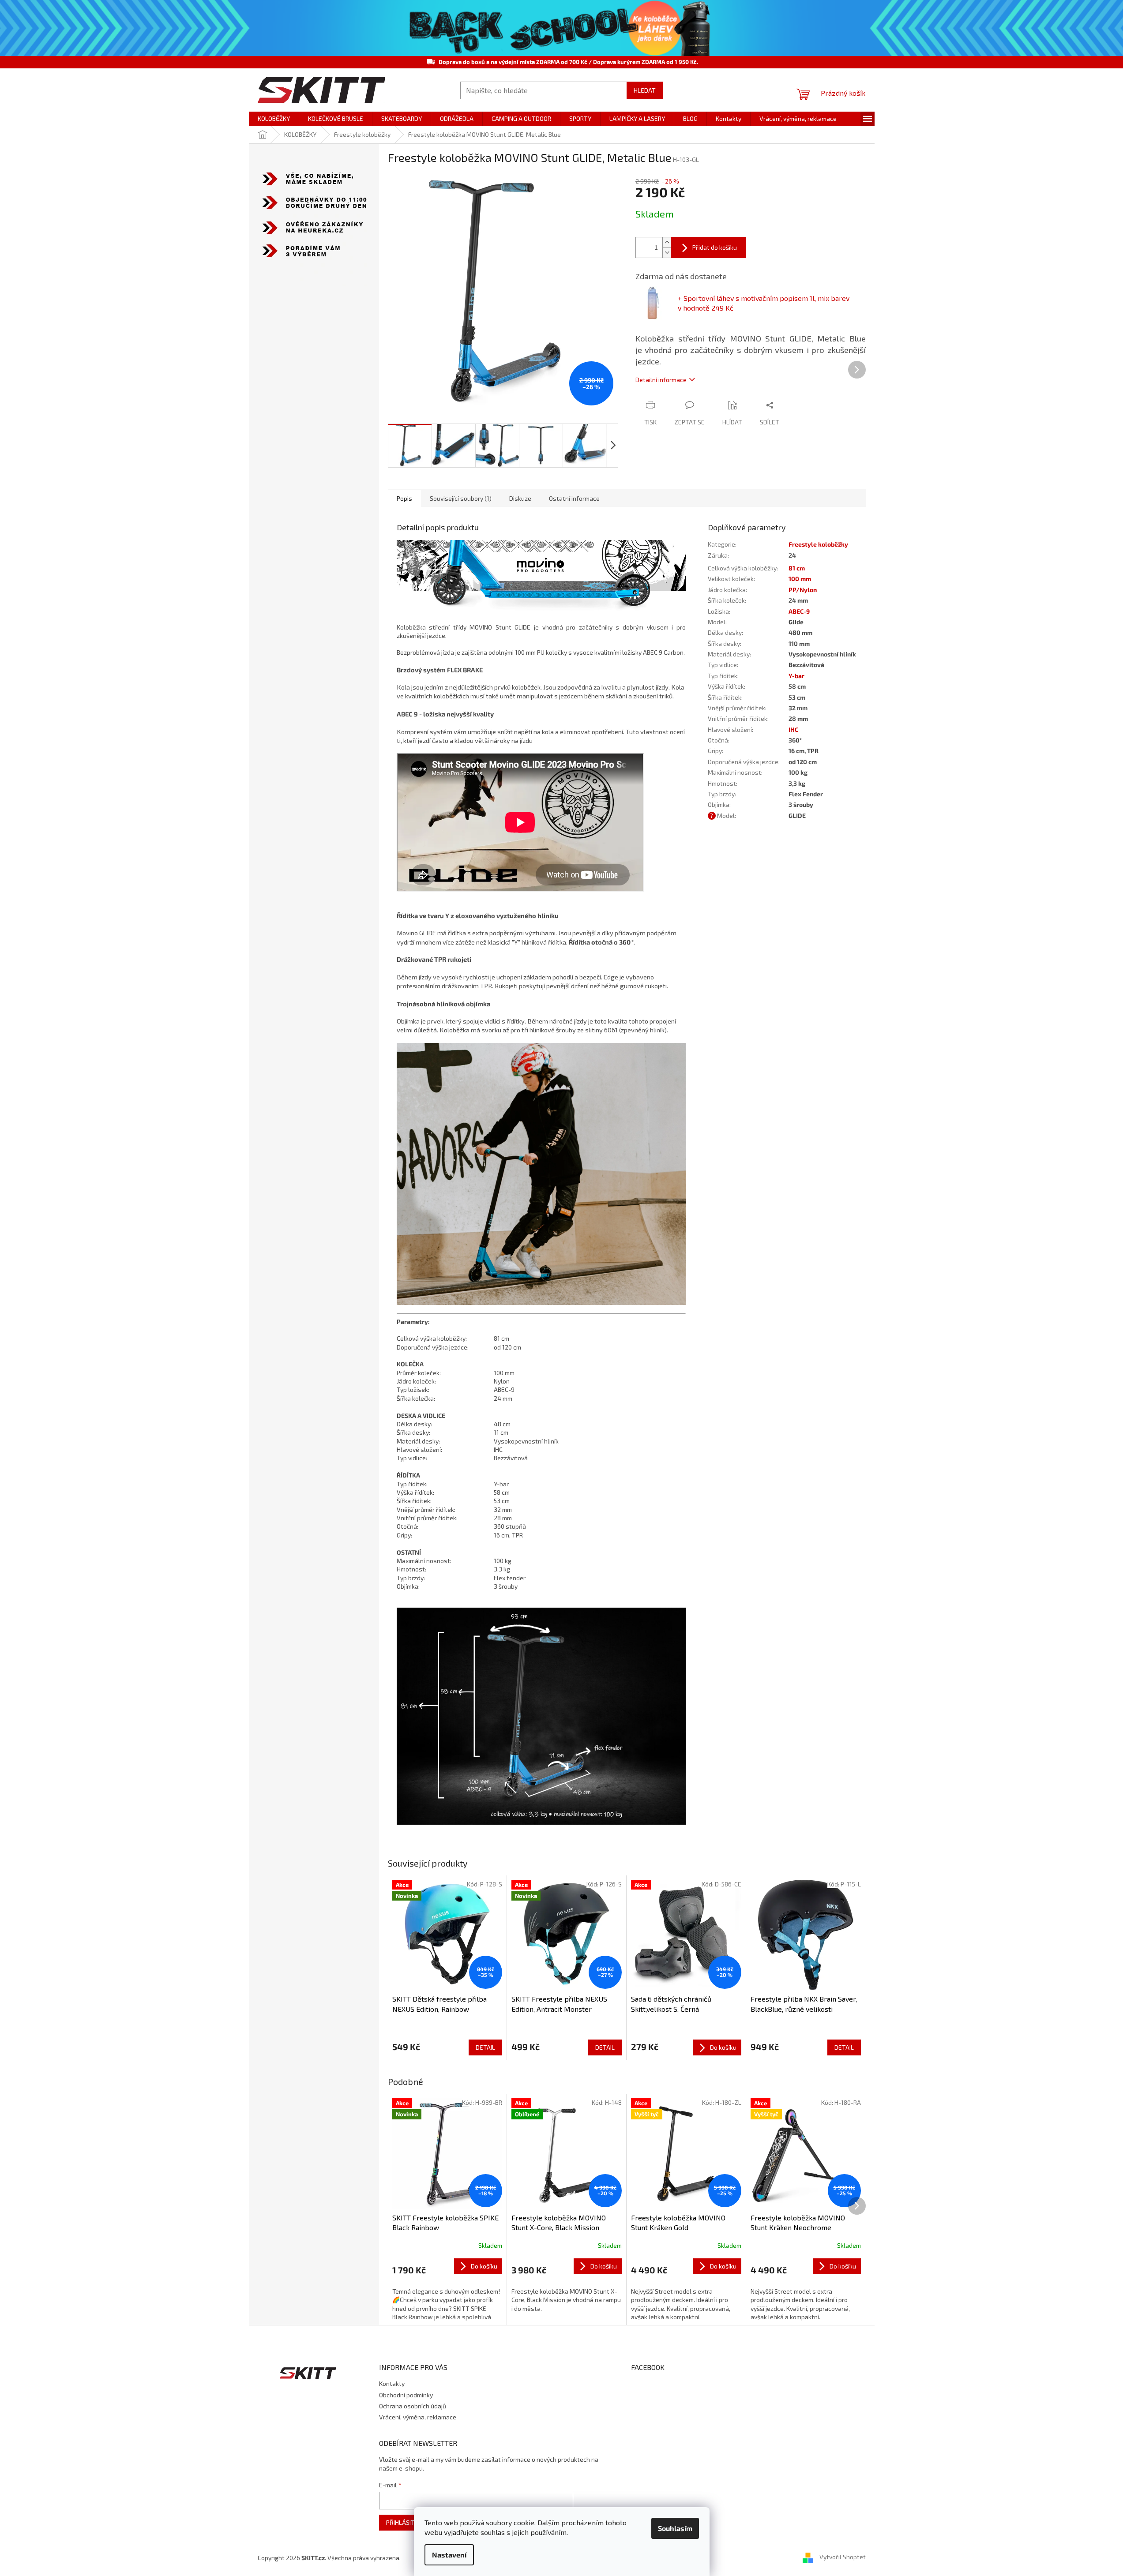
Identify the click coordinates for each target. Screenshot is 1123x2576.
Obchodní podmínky (406, 2395)
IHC (793, 729)
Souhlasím (675, 2528)
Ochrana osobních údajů (413, 2406)
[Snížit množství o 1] (667, 253)
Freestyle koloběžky (818, 544)
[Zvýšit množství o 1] (667, 242)
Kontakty (392, 2383)
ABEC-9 (799, 611)
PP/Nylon (803, 590)
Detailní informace (661, 380)
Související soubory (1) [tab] (461, 498)
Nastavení (449, 2555)
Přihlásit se (405, 2522)
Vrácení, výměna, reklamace (418, 2417)
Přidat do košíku (715, 247)
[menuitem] (274, 119)
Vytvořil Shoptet (843, 2557)
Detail (485, 2047)
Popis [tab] (404, 498)
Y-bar (796, 676)
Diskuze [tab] (520, 498)
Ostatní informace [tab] (574, 498)
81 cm (797, 568)
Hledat (645, 90)
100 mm (800, 579)
